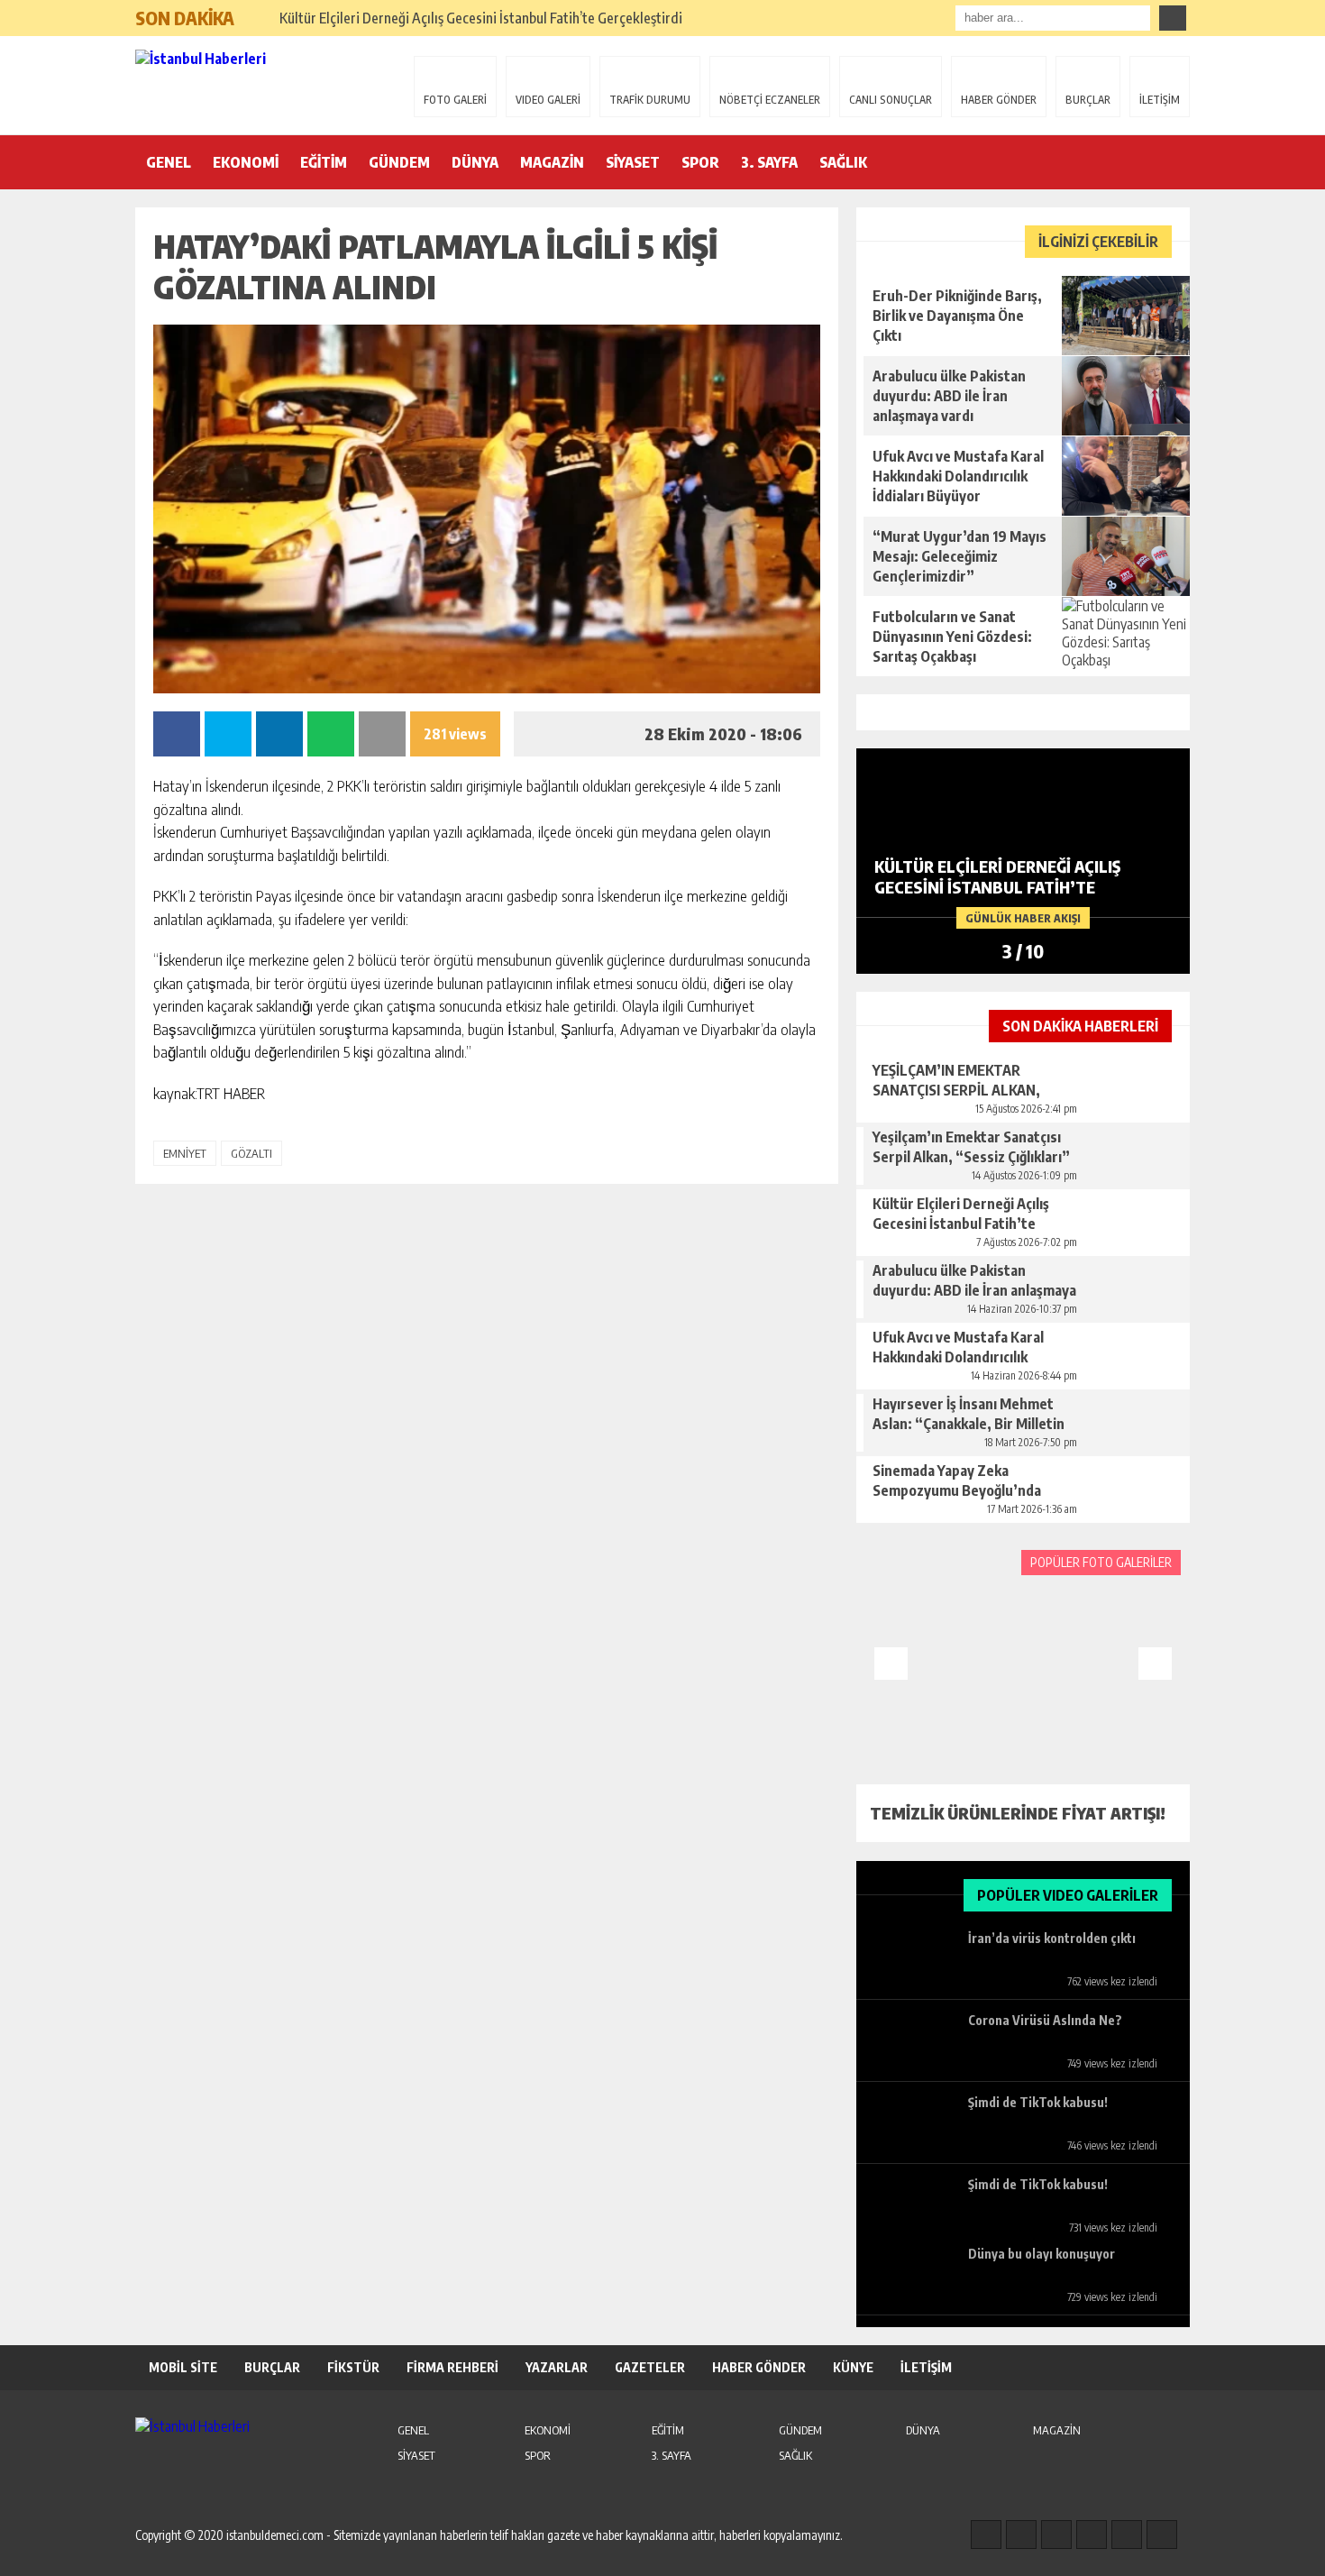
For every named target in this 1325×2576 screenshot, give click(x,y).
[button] (256, 11)
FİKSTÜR (353, 2367)
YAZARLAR (557, 2367)
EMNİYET (185, 1153)
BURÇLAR (1088, 100)
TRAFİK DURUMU (650, 100)
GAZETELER (650, 2367)
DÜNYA (475, 162)
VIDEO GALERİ (548, 100)
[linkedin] (1127, 2535)
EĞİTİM (324, 162)
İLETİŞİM (1160, 100)
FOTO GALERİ (455, 100)
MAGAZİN (552, 162)
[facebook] (986, 2535)
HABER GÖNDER (999, 100)
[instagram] (1021, 2535)
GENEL (169, 162)
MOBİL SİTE (183, 2367)
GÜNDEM (399, 162)
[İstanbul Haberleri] (252, 84)
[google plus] (1092, 2535)
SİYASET (633, 162)
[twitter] (1056, 2535)
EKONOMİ (246, 162)
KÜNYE (853, 2367)
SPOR (700, 162)
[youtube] (1162, 2535)
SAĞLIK (843, 162)
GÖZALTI (251, 1153)
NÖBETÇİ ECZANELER (770, 100)
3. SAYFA (769, 162)
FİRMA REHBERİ (452, 2367)
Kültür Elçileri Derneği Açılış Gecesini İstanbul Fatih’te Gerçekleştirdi (481, 18)
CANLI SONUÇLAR (891, 100)
